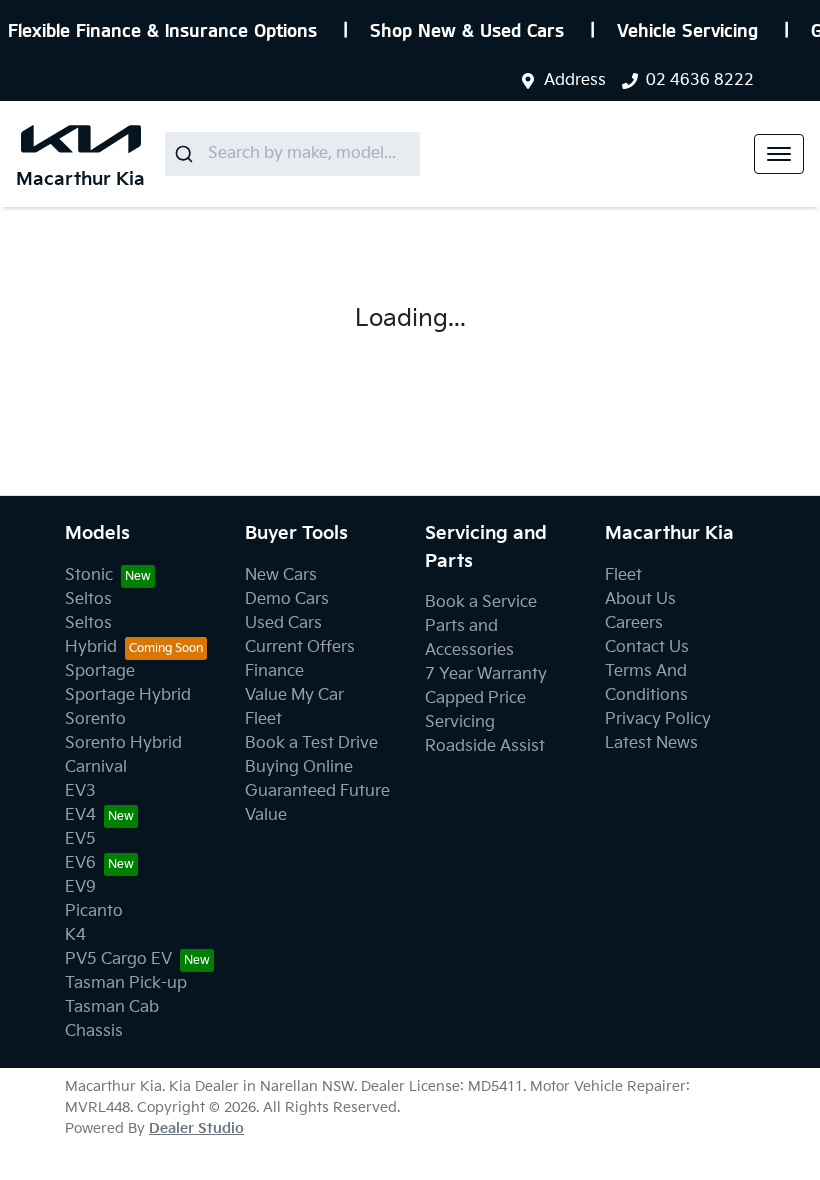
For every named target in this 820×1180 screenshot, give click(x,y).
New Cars (281, 575)
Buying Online (299, 767)
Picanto (94, 911)
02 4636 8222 (700, 80)
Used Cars (283, 623)
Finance (274, 671)
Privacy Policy (658, 719)
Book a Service (481, 602)
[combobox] (292, 154)
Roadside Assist (485, 746)
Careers (634, 623)
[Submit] (186, 154)
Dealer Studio (196, 1128)
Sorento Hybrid (123, 743)
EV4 (80, 815)
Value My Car (294, 695)
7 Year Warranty (486, 674)
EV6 (80, 863)
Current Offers (300, 647)
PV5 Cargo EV (118, 959)
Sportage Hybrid (128, 695)
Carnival (96, 767)
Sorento (95, 719)
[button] (779, 154)
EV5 (80, 839)
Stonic (89, 575)
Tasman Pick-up (126, 983)
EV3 (80, 791)
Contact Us (647, 647)
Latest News (651, 743)
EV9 (80, 887)
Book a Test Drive (311, 743)
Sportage (100, 671)
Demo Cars (287, 599)
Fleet (263, 719)
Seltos (88, 599)
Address (575, 80)
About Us (640, 599)
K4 (75, 935)
